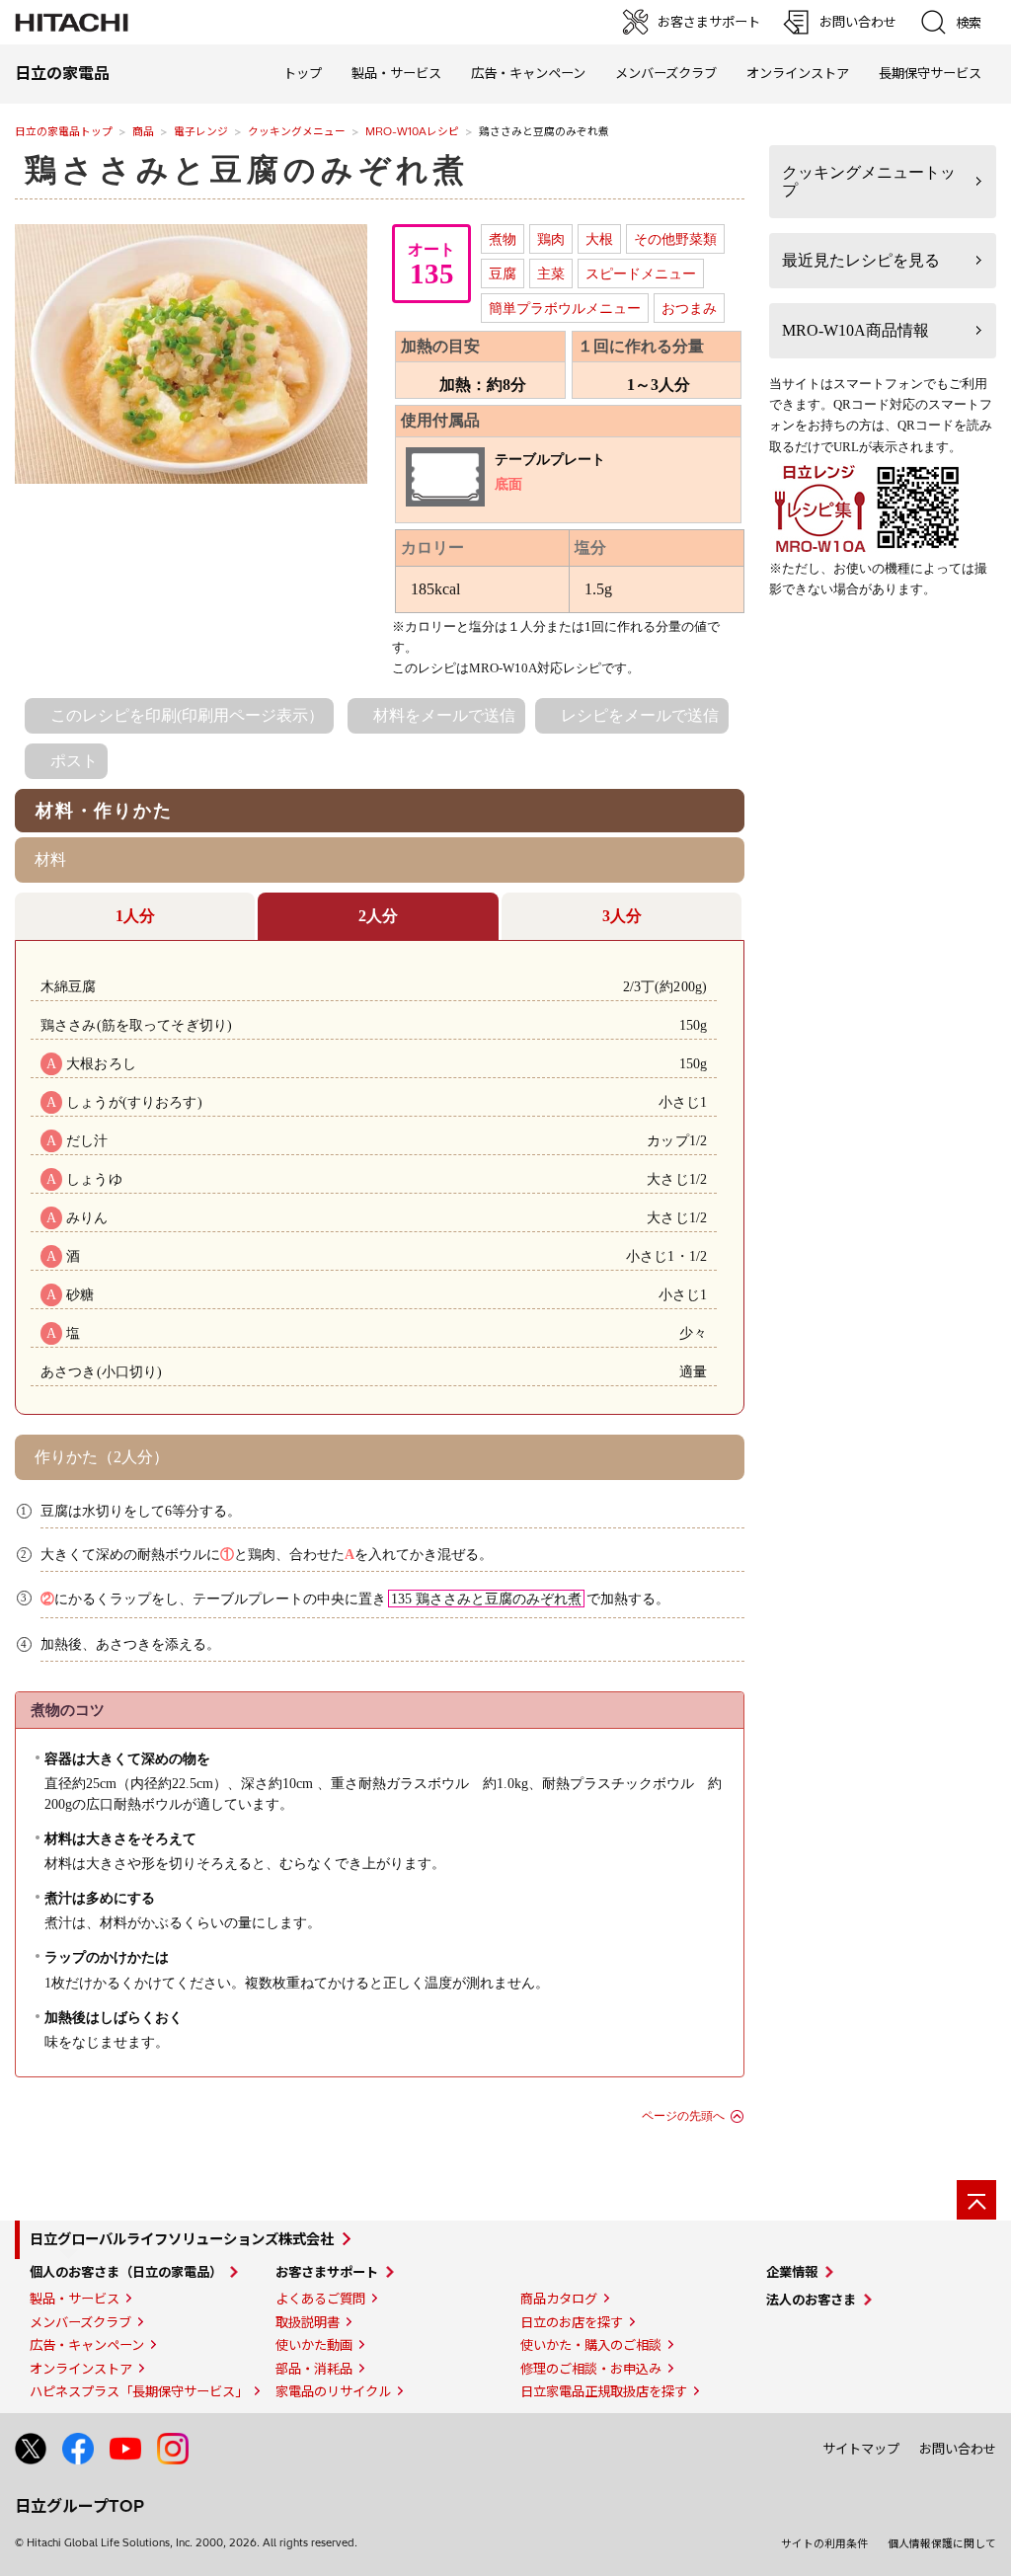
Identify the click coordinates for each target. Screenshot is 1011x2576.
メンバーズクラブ (666, 73)
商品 (143, 131)
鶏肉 (551, 239)
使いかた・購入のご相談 (591, 2345)
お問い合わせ (958, 2449)
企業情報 (792, 2272)
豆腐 (503, 273)
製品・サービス (75, 2299)
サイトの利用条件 (824, 2543)
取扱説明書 (308, 2322)
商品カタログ (559, 2299)
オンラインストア (798, 73)
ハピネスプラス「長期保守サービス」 (139, 2391)
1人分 (135, 916)
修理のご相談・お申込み (591, 2369)
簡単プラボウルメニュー (565, 308)
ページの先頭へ (683, 2116)
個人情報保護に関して (942, 2543)
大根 (599, 239)
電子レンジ (201, 131)
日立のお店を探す (572, 2322)
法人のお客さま (811, 2300)
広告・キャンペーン (87, 2345)
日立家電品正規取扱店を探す (604, 2391)
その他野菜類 (675, 239)
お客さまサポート (327, 2272)
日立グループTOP (79, 2506)
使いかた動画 (314, 2345)
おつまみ (689, 308)
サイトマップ (861, 2449)
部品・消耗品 (314, 2369)
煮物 (503, 239)
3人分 (622, 916)
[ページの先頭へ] (976, 2200)
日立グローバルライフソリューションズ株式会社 (182, 2239)
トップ (303, 73)
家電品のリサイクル (333, 2391)
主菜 (551, 273)
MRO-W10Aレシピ (412, 131)
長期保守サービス (930, 73)
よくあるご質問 (320, 2299)
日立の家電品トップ (64, 131)
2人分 (378, 916)
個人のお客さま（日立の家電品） (126, 2272)
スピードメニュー (641, 273)
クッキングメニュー (297, 131)
